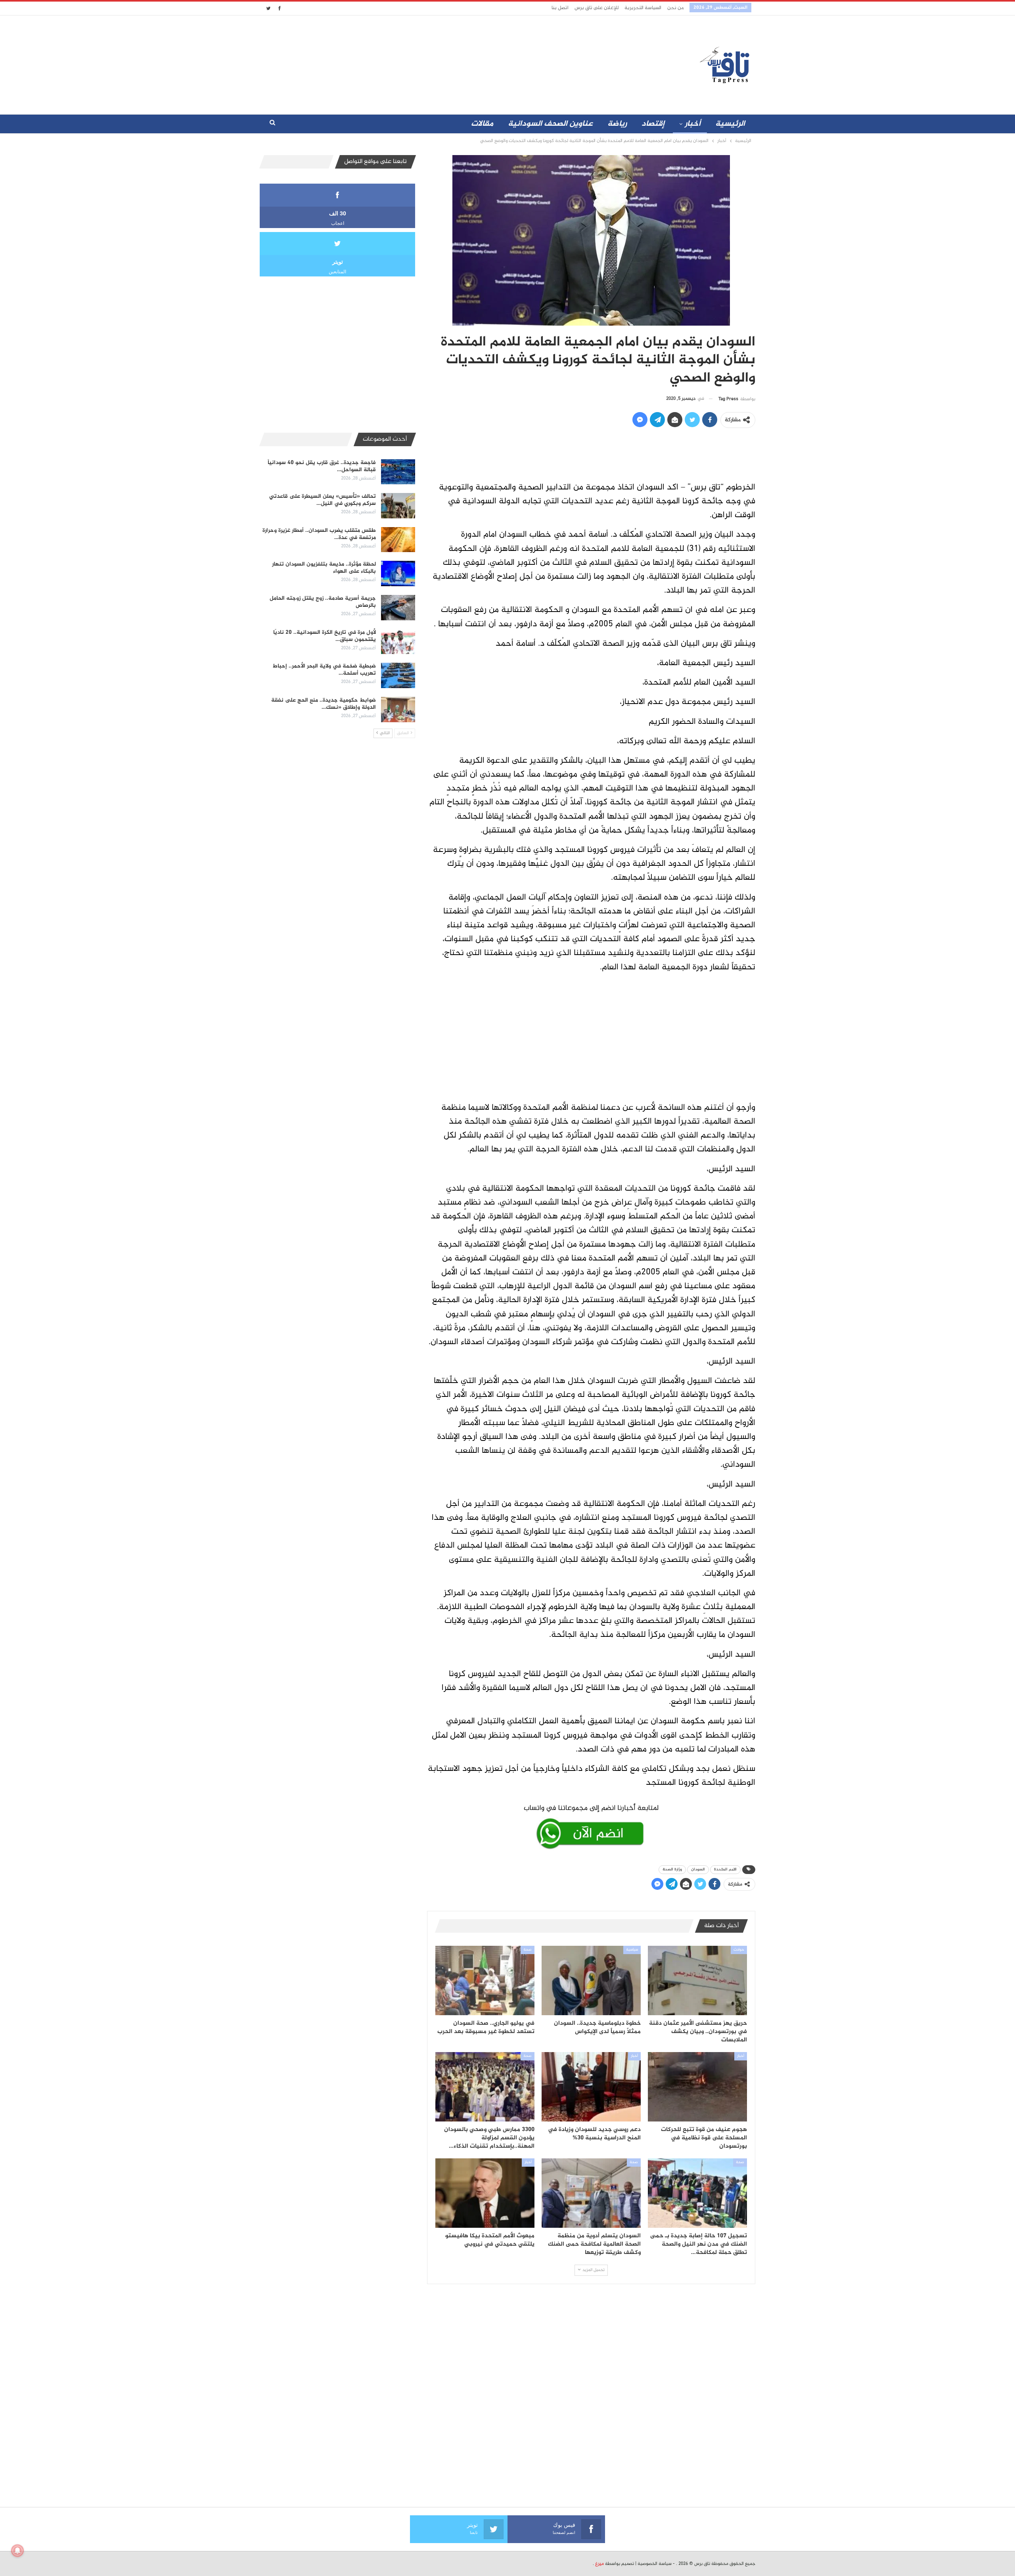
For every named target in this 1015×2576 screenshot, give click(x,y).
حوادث (739, 1950)
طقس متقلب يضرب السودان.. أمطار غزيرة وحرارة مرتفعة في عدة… (319, 534)
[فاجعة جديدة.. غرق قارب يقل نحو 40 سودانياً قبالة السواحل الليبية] (398, 472)
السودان (698, 1869)
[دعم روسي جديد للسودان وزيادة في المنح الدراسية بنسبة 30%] (591, 2087)
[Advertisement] (437, 63)
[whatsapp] (591, 1825)
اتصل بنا (560, 8)
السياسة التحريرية (643, 8)
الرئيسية (730, 124)
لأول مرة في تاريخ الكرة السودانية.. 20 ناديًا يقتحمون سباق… (325, 636)
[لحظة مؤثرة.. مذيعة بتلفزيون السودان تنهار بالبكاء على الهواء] (398, 574)
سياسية (632, 1950)
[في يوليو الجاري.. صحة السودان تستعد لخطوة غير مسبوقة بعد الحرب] (485, 1980)
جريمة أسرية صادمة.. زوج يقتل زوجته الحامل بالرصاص (323, 602)
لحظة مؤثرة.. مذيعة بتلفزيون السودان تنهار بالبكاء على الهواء (324, 568)
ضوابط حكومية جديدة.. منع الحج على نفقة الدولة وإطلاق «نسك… (324, 704)
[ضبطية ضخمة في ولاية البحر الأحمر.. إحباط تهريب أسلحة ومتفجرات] (398, 675)
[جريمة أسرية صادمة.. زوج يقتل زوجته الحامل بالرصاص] (398, 608)
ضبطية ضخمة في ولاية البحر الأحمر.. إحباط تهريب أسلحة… (324, 670)
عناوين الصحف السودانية (550, 124)
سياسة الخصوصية (655, 2564)
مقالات (482, 124)
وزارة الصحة (672, 1869)
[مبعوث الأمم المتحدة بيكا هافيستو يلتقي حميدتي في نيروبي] (485, 2193)
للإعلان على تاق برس (597, 8)
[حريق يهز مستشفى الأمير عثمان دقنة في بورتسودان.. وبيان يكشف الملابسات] (697, 1980)
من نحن (675, 8)
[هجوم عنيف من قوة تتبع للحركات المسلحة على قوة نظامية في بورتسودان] (697, 2087)
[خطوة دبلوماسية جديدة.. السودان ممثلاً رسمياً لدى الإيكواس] (591, 1980)
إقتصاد (653, 124)
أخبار (693, 124)
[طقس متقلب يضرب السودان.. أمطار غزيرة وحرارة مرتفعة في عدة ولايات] (398, 540)
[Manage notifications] (17, 2551)
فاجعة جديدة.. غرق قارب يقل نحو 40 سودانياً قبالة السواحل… (322, 466)
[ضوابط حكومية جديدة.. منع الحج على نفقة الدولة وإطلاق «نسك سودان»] (398, 710)
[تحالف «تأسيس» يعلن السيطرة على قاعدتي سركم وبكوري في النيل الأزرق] (398, 506)
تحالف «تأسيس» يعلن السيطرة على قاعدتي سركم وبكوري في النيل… (323, 500)
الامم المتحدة (725, 1869)
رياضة (617, 124)
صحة (528, 1950)
